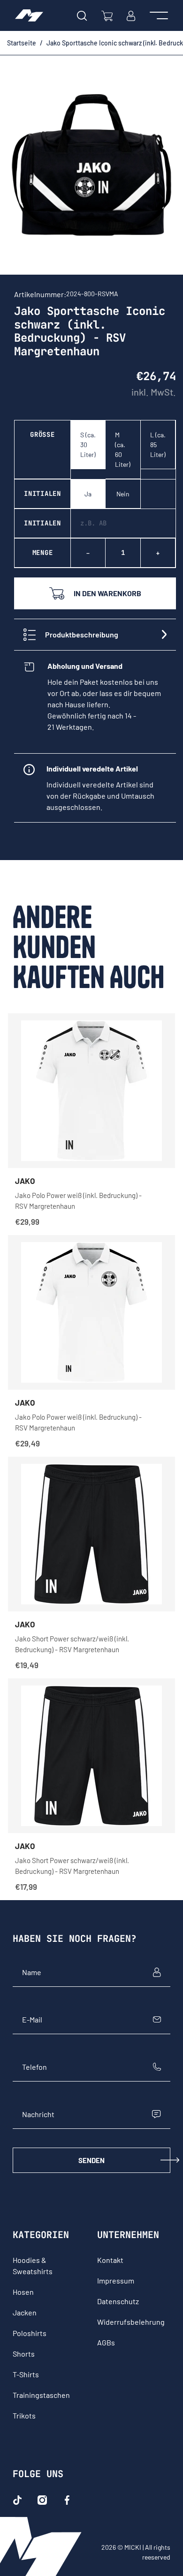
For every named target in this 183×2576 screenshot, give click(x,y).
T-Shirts (26, 2374)
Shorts (24, 2354)
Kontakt (110, 2260)
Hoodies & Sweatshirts (33, 2265)
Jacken (25, 2312)
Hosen (23, 2292)
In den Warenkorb (107, 593)
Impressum (116, 2280)
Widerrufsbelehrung (131, 2322)
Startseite (22, 43)
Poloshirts (30, 2333)
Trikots (24, 2415)
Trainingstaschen (41, 2395)
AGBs (106, 2342)
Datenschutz (118, 2301)
